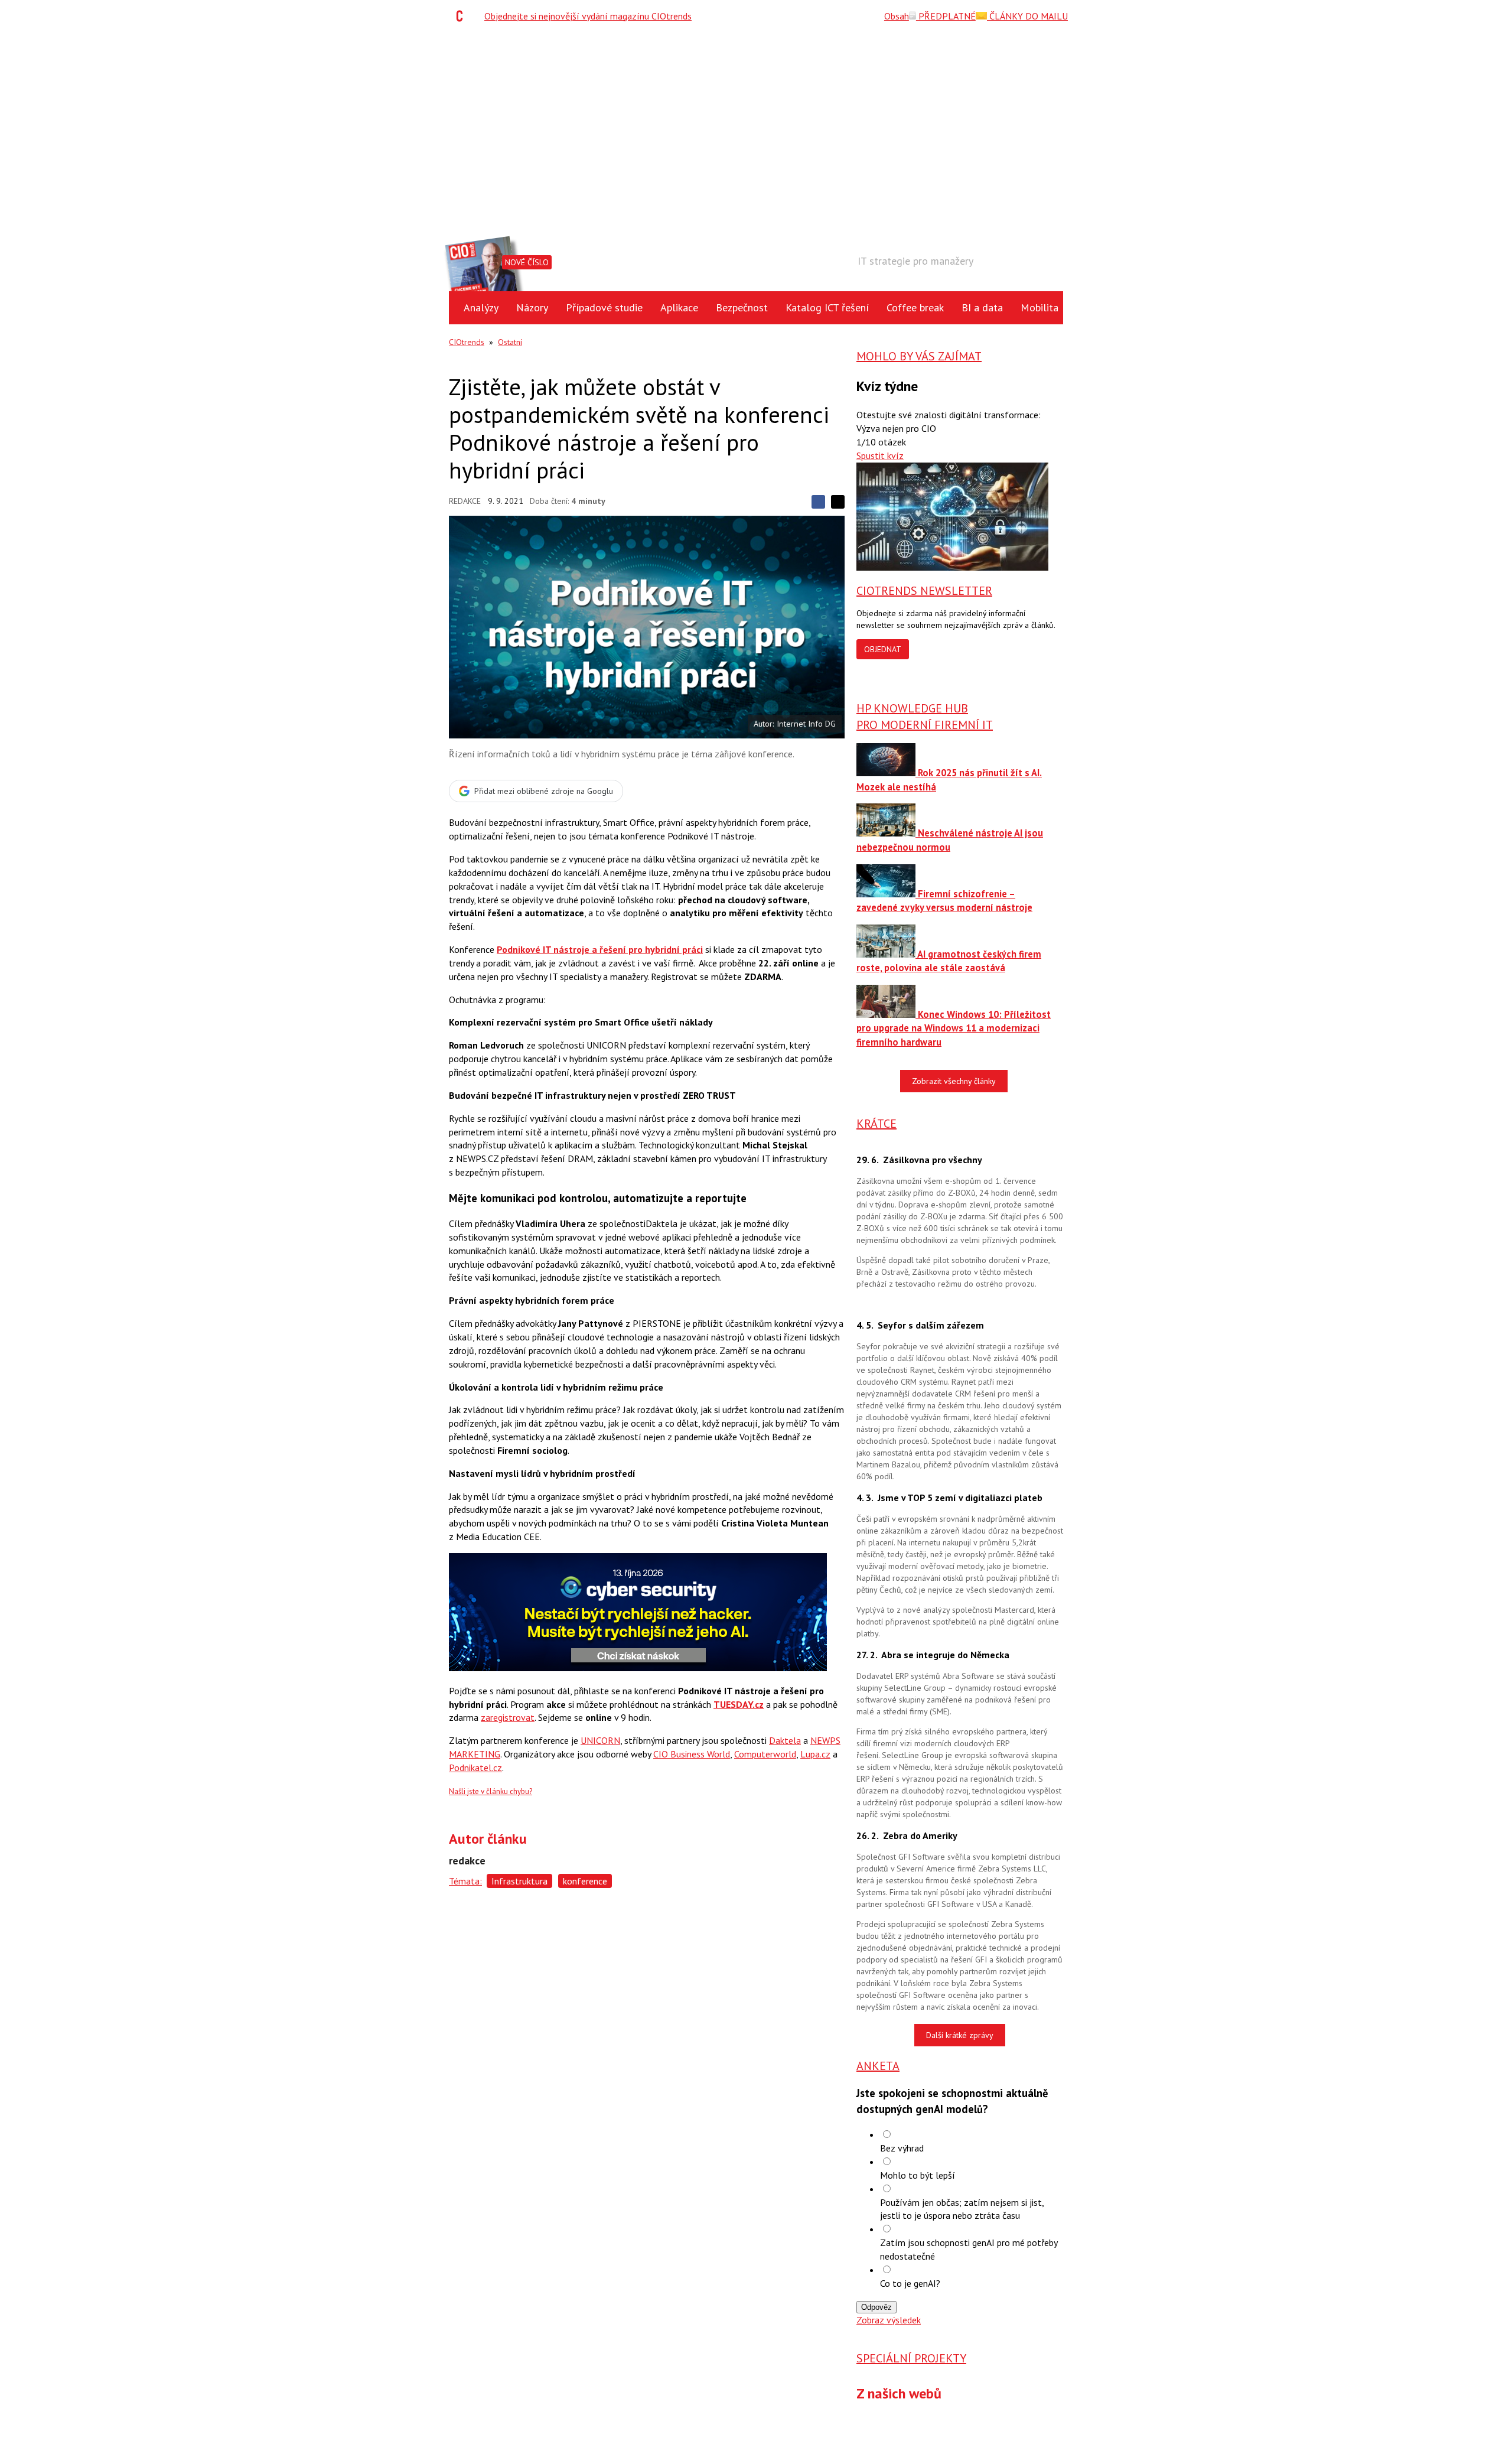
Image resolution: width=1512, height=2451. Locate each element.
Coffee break (915, 307)
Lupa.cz (815, 1754)
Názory (532, 307)
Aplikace (679, 307)
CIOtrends (467, 342)
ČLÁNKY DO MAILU (1027, 16)
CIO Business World (692, 1754)
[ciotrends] (462, 16)
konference (585, 1881)
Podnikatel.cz (475, 1768)
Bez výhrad (902, 2148)
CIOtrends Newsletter (924, 591)
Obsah (897, 16)
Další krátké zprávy (960, 2035)
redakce (465, 501)
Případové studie (604, 307)
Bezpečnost (742, 307)
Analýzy (481, 307)
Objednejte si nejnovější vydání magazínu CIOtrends (588, 16)
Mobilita (1039, 307)
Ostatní (510, 342)
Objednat (883, 649)
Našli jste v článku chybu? (491, 1791)
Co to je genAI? (910, 2283)
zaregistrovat (508, 1717)
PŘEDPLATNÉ (946, 16)
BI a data (982, 307)
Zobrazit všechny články (954, 1081)
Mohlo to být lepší (918, 2175)
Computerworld (765, 1754)
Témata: (465, 1881)
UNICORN (600, 1740)
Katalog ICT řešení (827, 307)
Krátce (876, 1124)
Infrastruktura (519, 1881)
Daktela (785, 1740)
